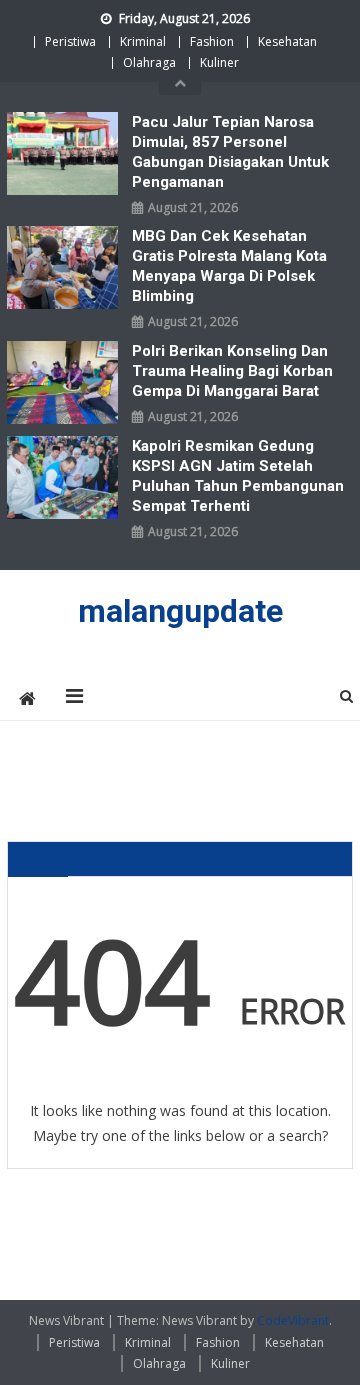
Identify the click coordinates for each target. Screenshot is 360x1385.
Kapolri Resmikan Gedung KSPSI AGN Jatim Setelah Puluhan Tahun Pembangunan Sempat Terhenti (238, 476)
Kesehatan (287, 41)
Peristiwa (70, 41)
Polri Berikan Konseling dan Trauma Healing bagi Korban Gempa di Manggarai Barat (232, 371)
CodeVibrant (293, 1320)
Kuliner (219, 62)
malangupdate (180, 611)
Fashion (212, 41)
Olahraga (149, 62)
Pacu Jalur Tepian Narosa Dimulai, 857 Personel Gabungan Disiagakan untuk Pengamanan (230, 152)
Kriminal (143, 41)
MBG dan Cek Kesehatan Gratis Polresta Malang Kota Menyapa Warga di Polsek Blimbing (229, 266)
